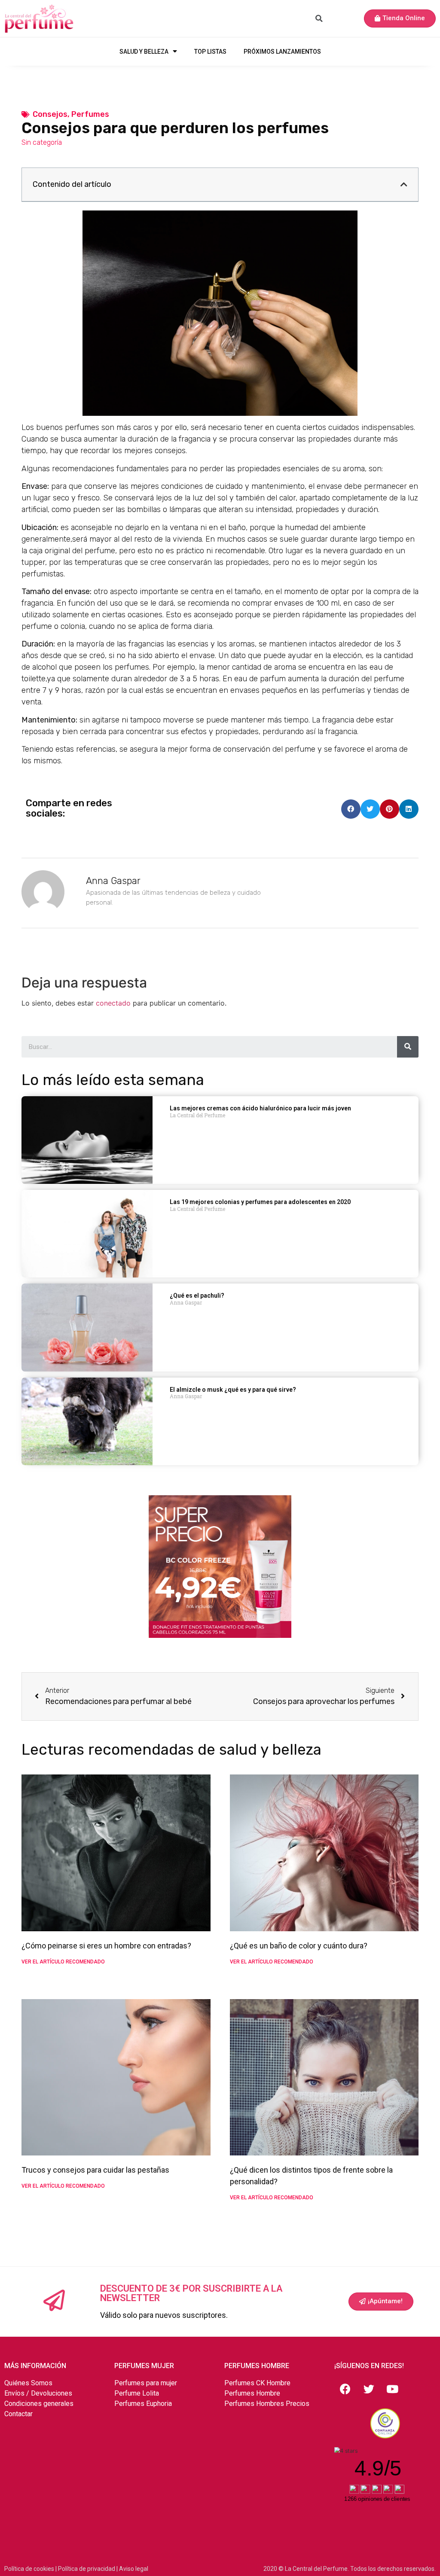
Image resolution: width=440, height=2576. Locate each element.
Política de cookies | (31, 2569)
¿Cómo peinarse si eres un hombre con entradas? (106, 1946)
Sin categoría (42, 142)
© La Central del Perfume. (314, 2569)
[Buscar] (408, 1047)
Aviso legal (134, 2569)
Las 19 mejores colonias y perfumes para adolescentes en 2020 (260, 1202)
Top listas (210, 52)
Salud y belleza (144, 52)
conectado (113, 1003)
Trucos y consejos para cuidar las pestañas (95, 2170)
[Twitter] (369, 2389)
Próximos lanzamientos (282, 52)
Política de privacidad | (89, 2569)
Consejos (50, 114)
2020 (271, 2569)
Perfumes (90, 114)
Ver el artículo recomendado (63, 1962)
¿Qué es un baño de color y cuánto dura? (299, 1946)
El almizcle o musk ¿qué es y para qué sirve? (233, 1390)
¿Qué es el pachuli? (197, 1296)
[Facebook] (345, 2389)
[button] (400, 18)
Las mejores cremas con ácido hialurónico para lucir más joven (260, 1108)
